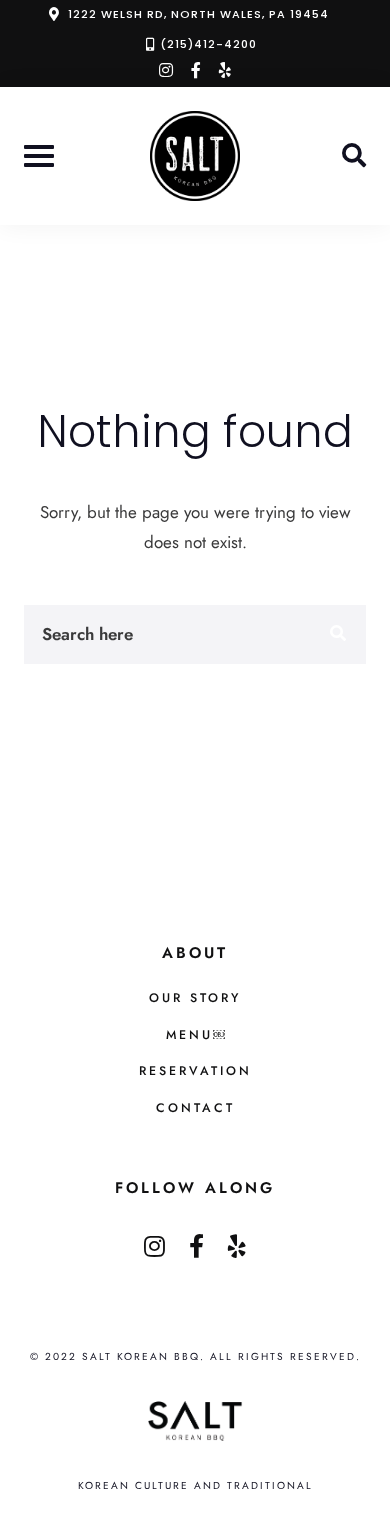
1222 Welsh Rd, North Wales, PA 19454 (198, 14)
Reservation (195, 1071)
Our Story (195, 998)
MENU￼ (195, 1035)
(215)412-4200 (208, 44)
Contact (195, 1108)
